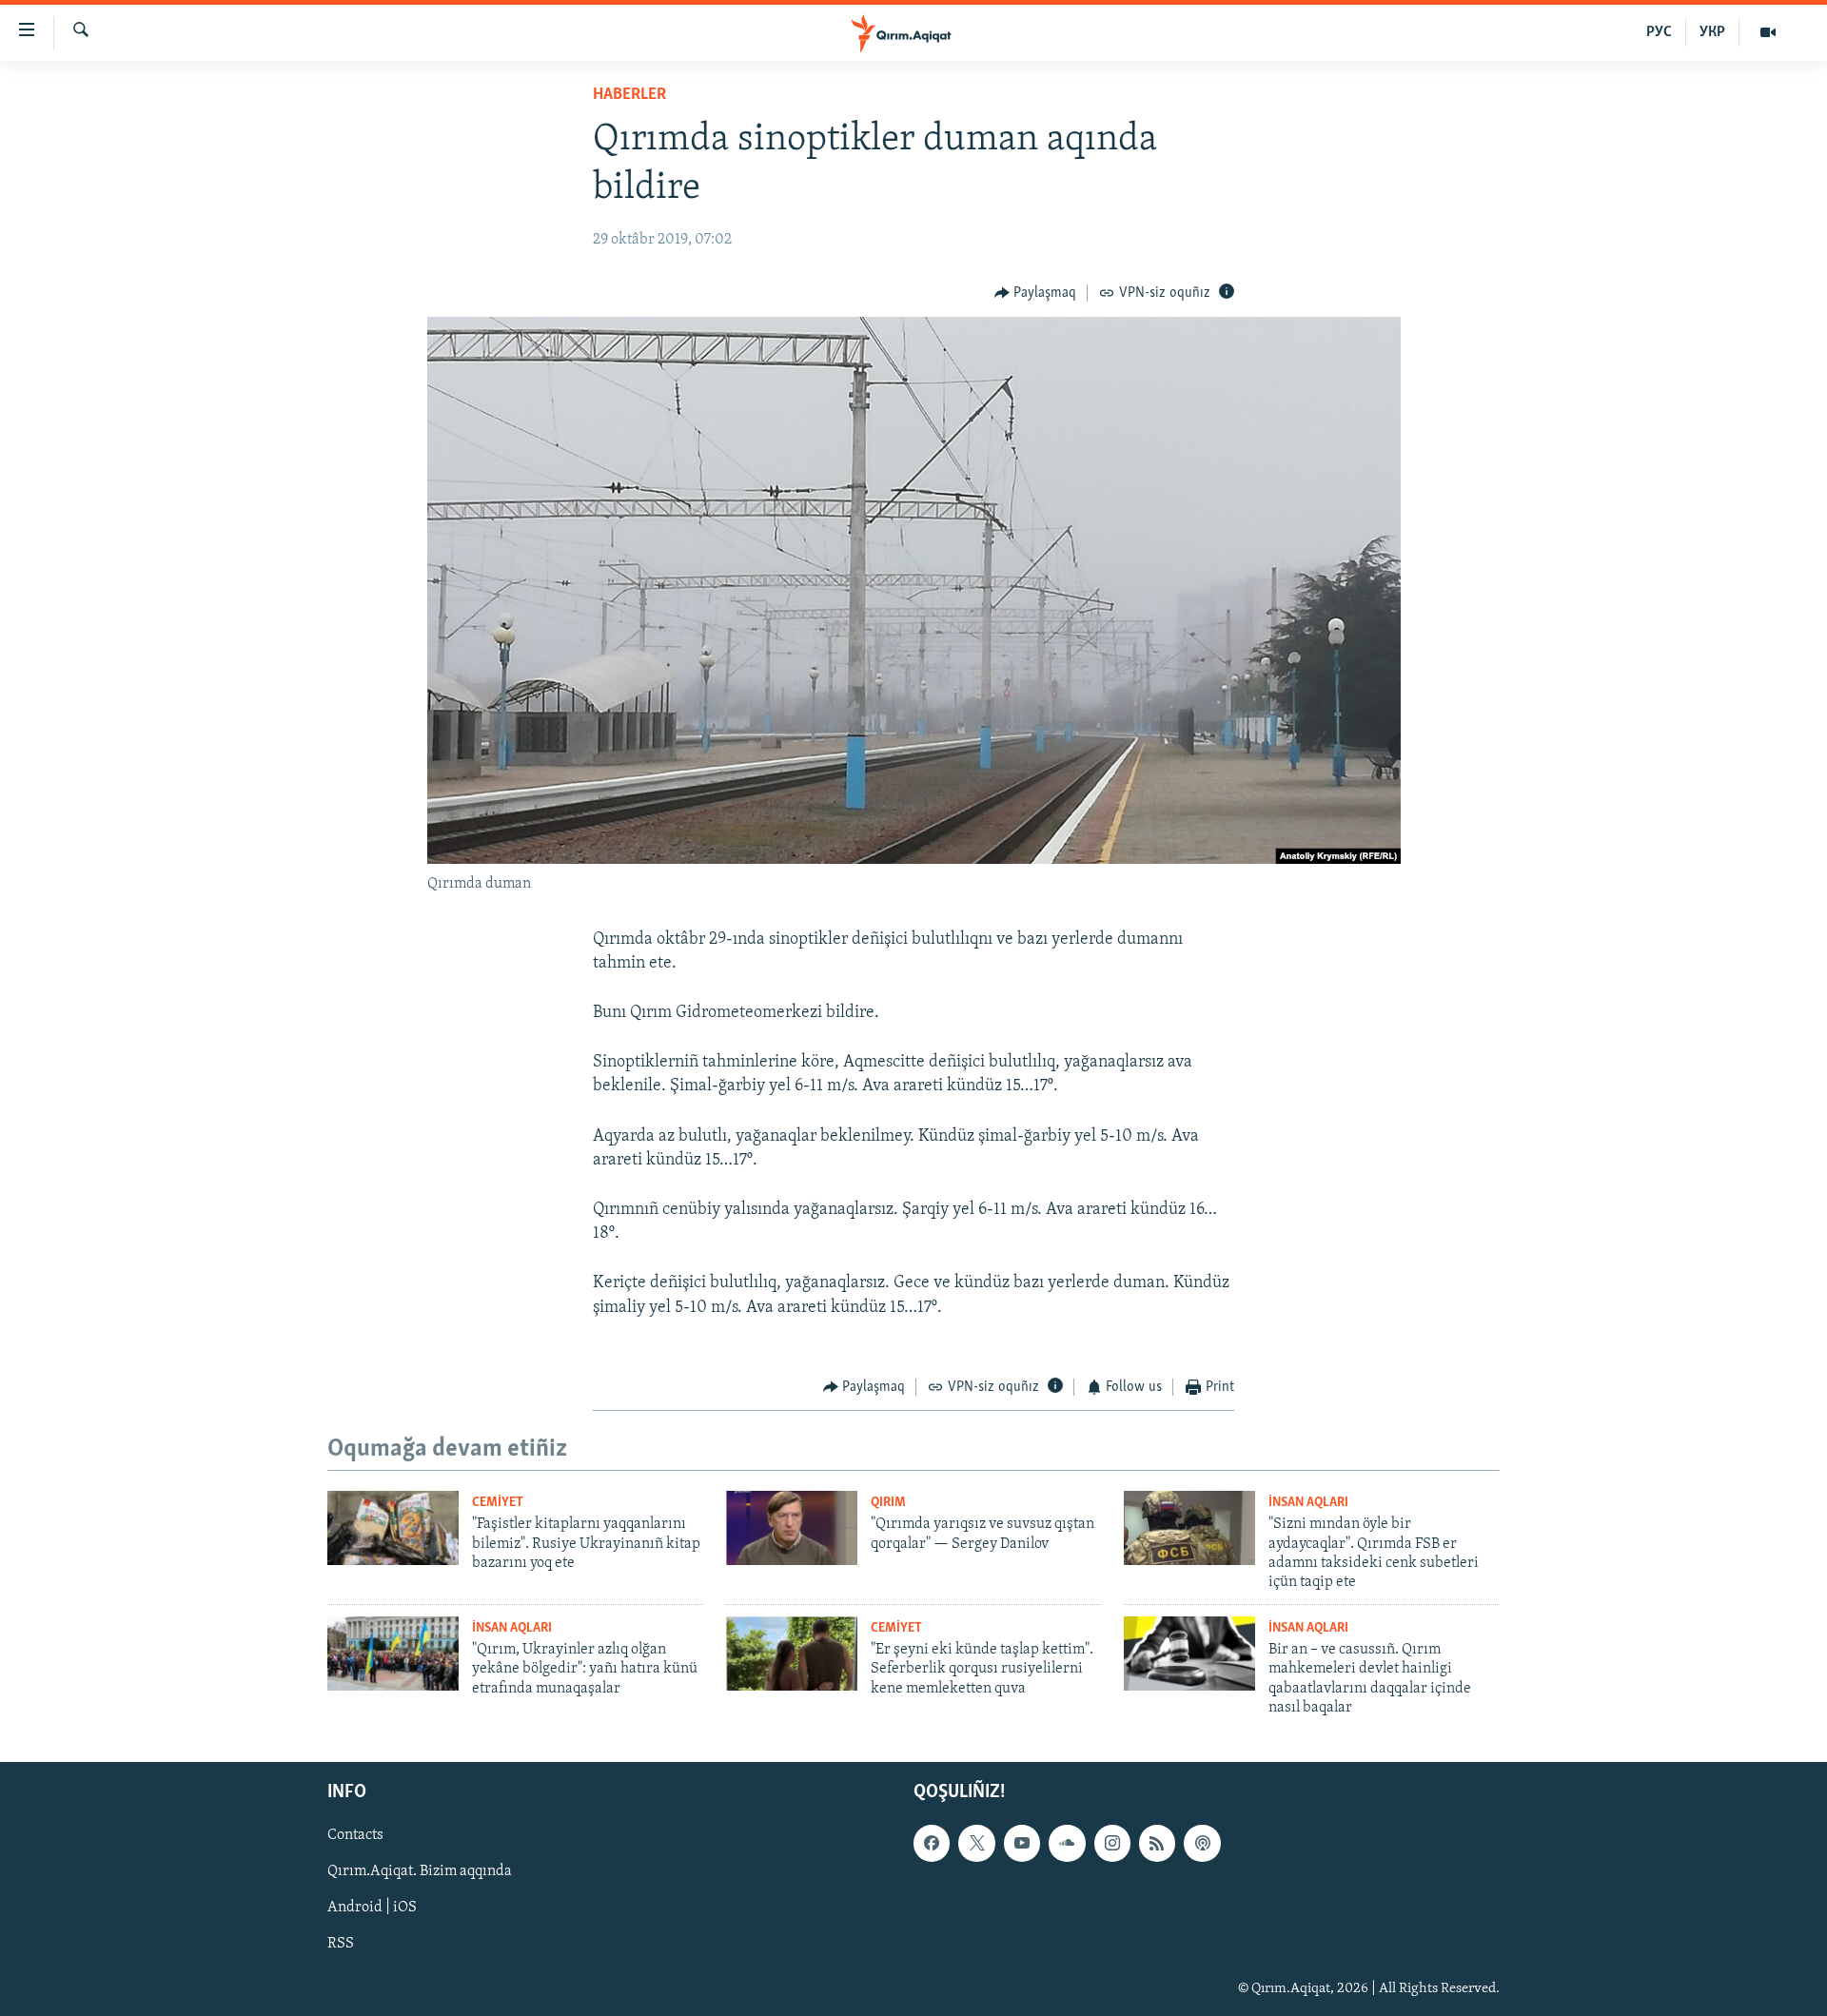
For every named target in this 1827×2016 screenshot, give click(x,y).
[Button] (1036, 293)
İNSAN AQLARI (1308, 1503)
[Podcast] (1202, 1843)
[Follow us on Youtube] (1022, 1843)
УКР (1712, 32)
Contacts (355, 1835)
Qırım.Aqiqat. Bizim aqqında (420, 1871)
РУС (1659, 32)
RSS (341, 1944)
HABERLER (629, 95)
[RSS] (1157, 1843)
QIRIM (888, 1503)
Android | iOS (372, 1908)
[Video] (1768, 32)
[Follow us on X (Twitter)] (976, 1843)
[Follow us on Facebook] (932, 1843)
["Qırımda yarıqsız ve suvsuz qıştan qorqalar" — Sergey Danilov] (792, 1528)
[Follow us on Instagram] (1112, 1843)
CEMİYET (498, 1503)
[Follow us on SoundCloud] (1067, 1843)
